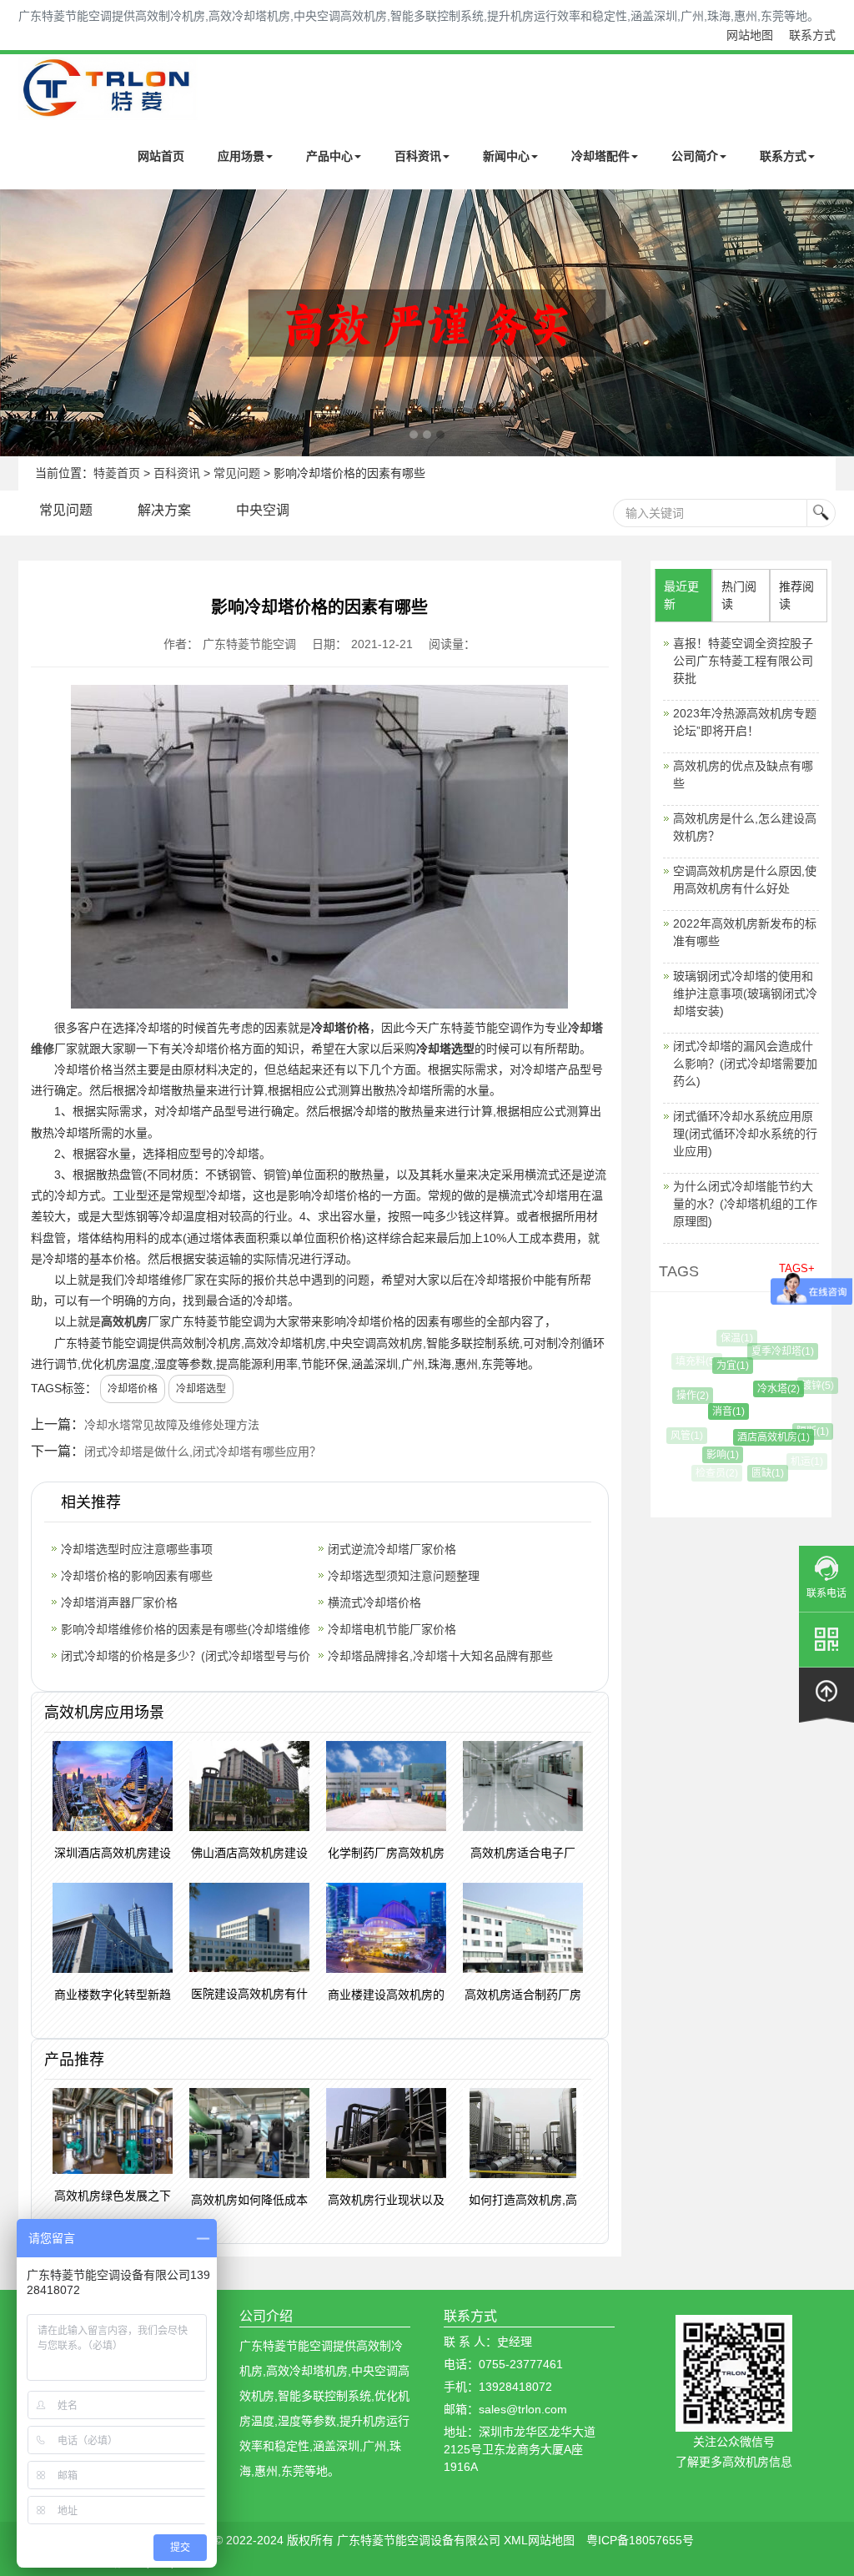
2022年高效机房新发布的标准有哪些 (745, 932)
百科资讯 (418, 156)
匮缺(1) (759, 1473)
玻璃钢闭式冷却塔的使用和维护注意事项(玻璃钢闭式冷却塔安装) (745, 994)
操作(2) (685, 1396)
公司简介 (695, 156)
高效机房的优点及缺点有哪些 (743, 775)
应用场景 (241, 156)
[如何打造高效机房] (427, 323)
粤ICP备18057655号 (640, 2540)
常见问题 (237, 473)
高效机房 (124, 1321)
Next (17, 323)
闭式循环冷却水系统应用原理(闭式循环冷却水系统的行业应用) (745, 1134)
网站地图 (750, 35)
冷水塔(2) (763, 1389)
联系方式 (812, 35)
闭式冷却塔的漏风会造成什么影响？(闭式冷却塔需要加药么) (745, 1064)
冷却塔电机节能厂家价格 (392, 1629)
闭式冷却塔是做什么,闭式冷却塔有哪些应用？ (203, 1452)
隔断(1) (802, 1431)
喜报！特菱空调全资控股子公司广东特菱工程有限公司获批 (743, 661)
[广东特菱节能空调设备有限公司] (108, 108)
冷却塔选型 (201, 1389)
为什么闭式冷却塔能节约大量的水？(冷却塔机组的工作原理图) (745, 1204)
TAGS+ (797, 1268)
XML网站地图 (539, 2540)
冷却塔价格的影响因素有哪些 (137, 1576)
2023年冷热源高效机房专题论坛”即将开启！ (745, 722)
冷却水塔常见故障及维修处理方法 (172, 1425)
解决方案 (164, 510)
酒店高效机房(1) (758, 1437)
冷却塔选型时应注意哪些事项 (137, 1549)
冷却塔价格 (133, 1389)
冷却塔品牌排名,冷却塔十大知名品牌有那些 (440, 1656)
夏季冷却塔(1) (774, 1351)
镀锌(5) (809, 1386)
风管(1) (684, 1436)
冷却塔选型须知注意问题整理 (404, 1576)
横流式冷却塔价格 (374, 1602)
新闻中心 (506, 156)
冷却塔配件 (600, 156)
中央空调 (263, 510)
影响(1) (713, 1455)
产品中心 (329, 156)
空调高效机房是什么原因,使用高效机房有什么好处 (745, 880)
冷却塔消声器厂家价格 (119, 1602)
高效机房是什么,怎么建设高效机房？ (745, 827)
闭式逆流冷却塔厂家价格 (392, 1549)
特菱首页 (117, 473)
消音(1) (713, 1411)
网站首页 (161, 156)
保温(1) (733, 1338)
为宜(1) (721, 1366)
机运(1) (804, 1462)
